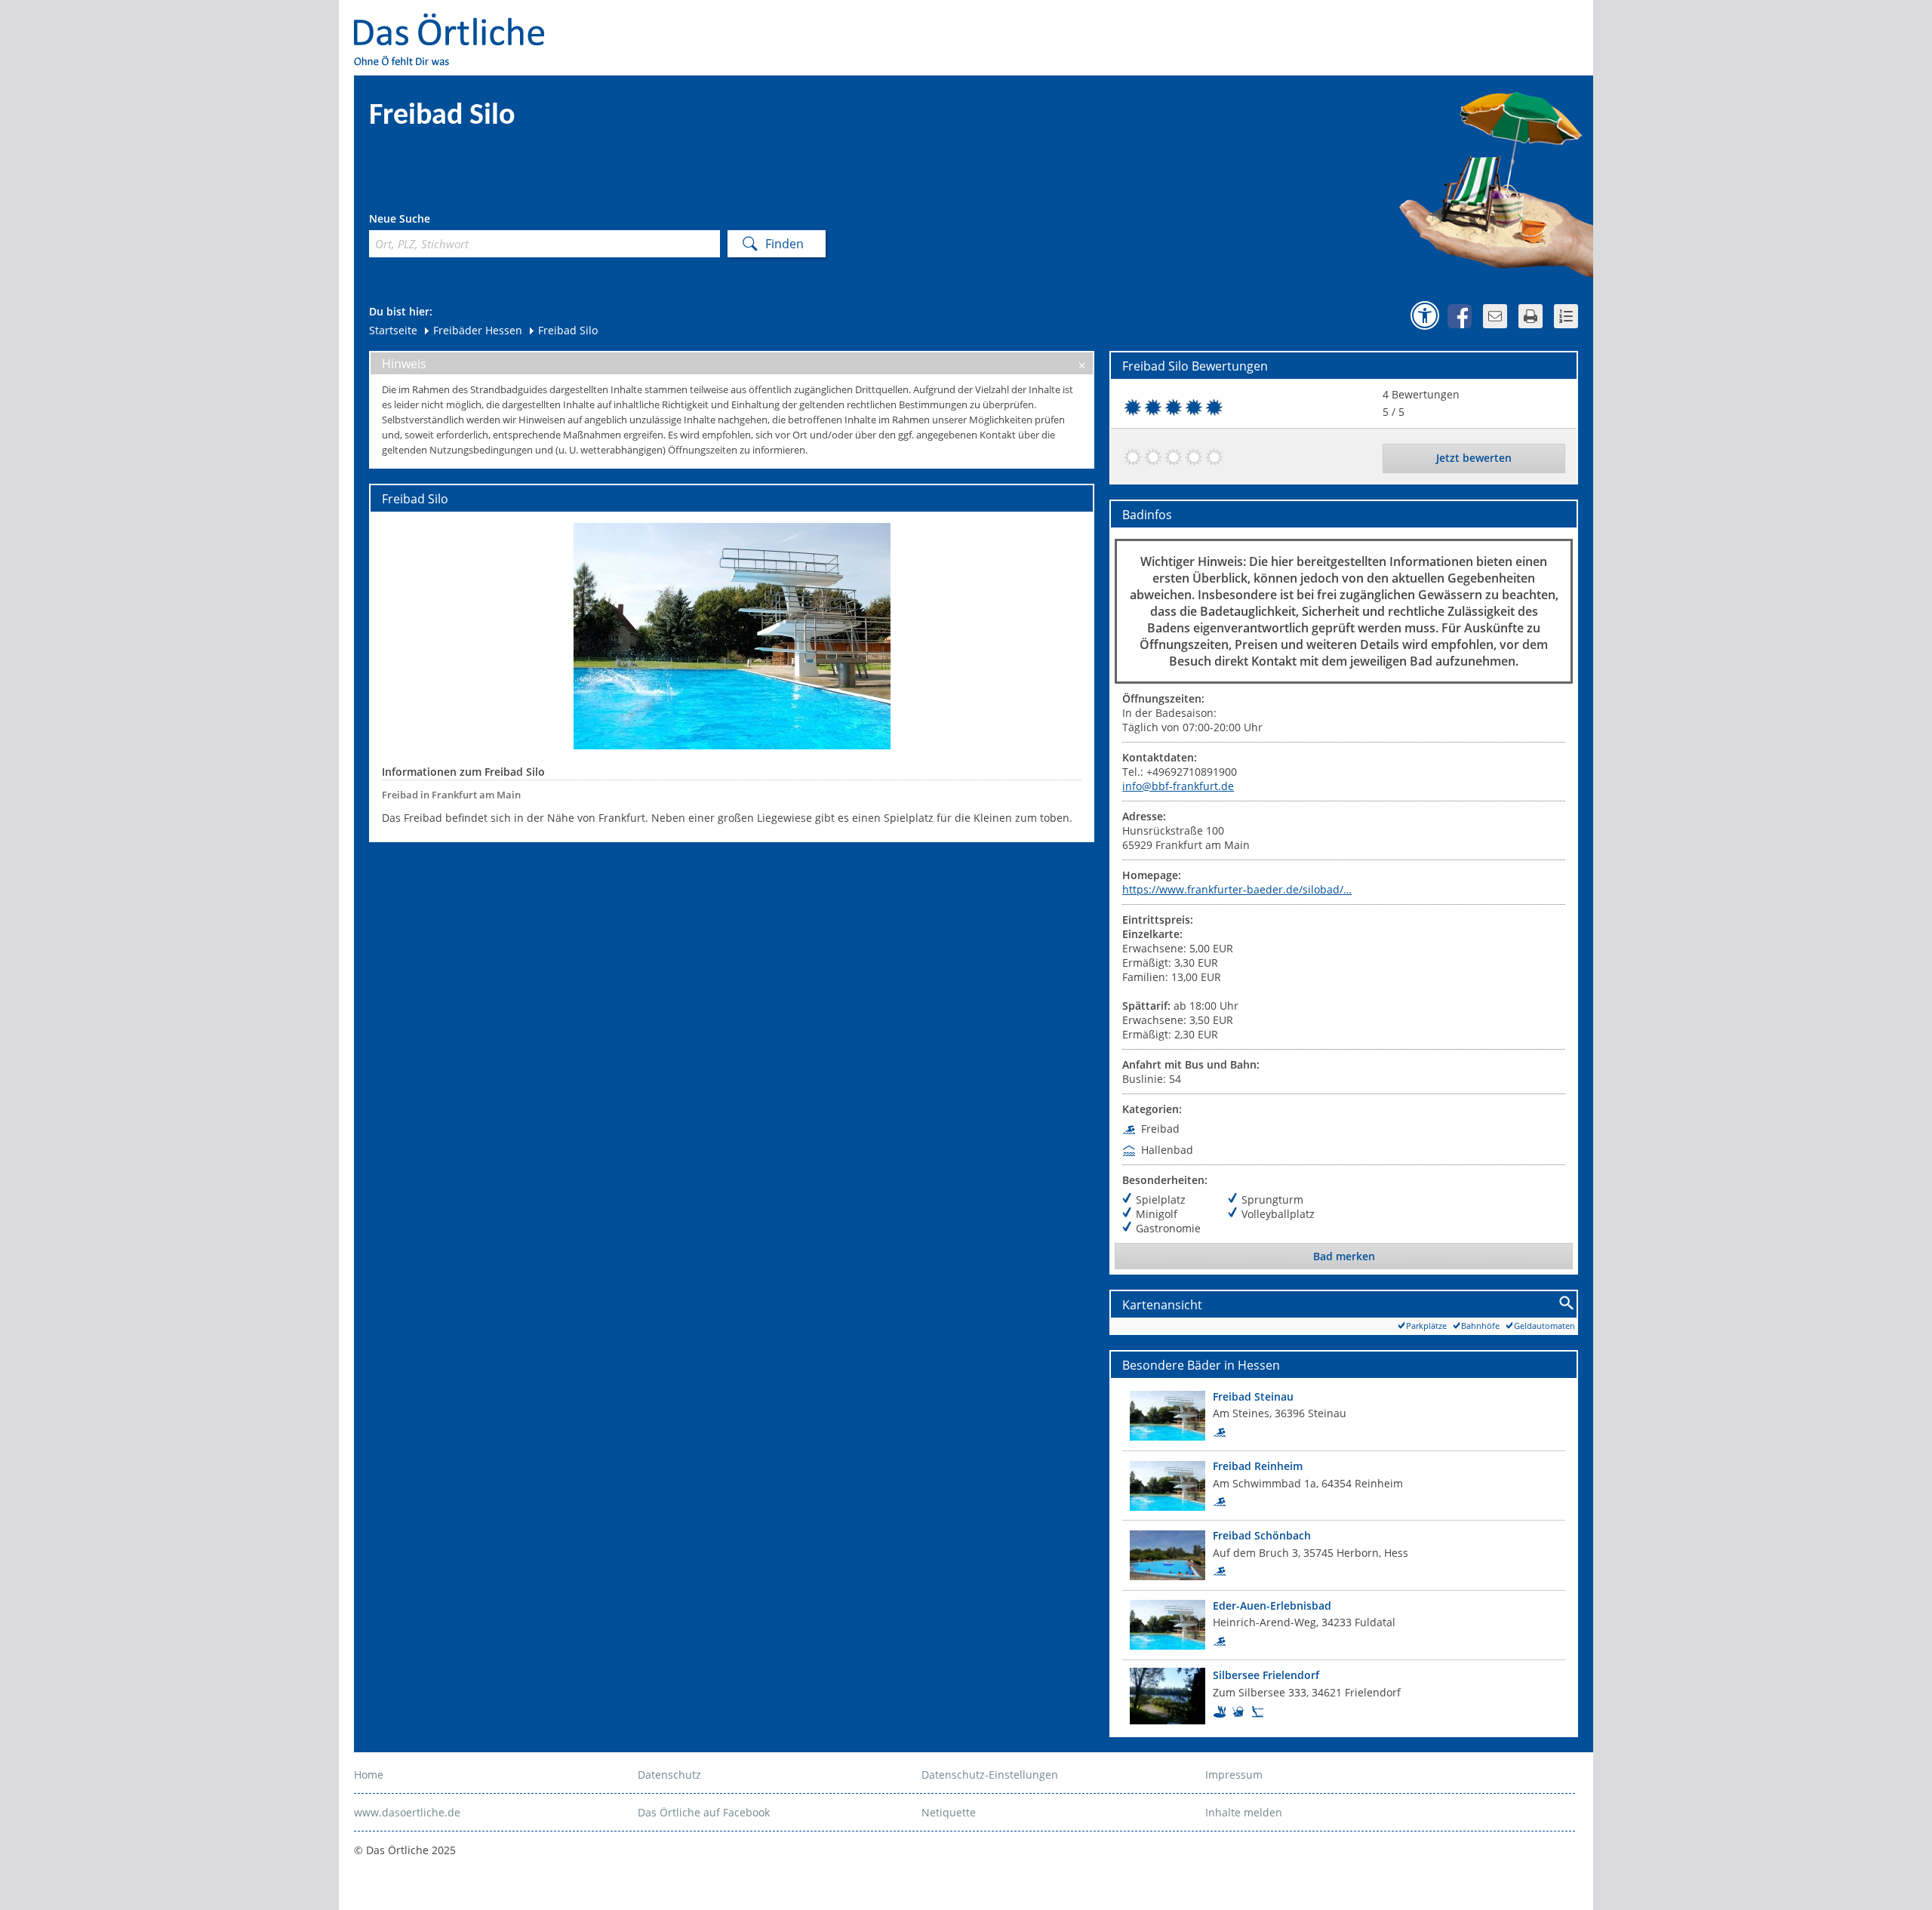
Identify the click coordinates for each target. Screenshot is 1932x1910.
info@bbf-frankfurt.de (1178, 786)
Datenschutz (669, 1775)
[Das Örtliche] (456, 23)
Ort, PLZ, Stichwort (436, 221)
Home (369, 1775)
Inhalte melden (1244, 1812)
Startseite (393, 330)
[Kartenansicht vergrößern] (1567, 1304)
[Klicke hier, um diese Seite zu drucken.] (1531, 316)
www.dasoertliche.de (407, 1812)
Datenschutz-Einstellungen (990, 1775)
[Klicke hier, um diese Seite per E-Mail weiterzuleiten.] (1495, 316)
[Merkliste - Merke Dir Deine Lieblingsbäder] (1566, 316)
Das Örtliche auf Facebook (704, 1812)
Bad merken (1344, 1256)
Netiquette (949, 1812)
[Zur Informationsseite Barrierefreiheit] (1425, 315)
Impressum (1234, 1775)
